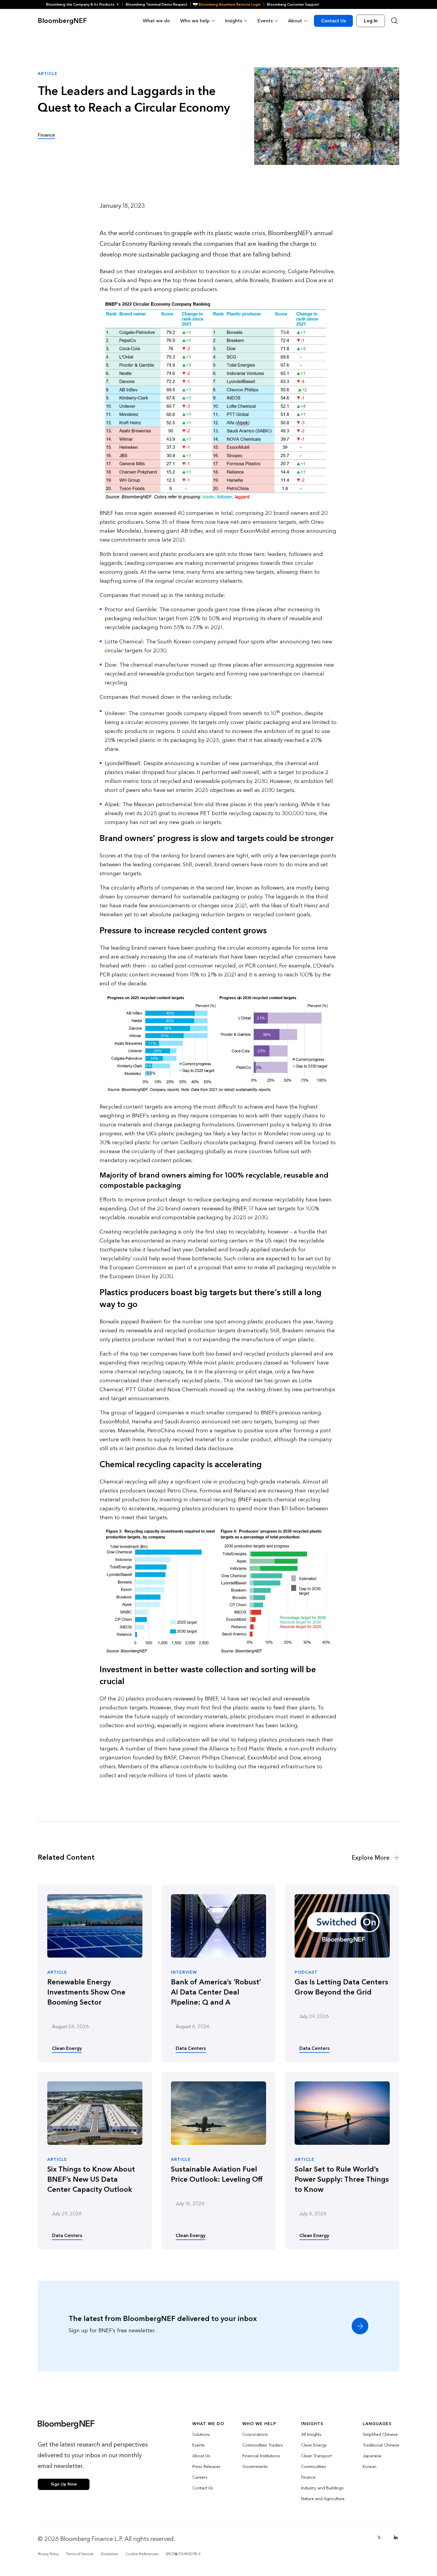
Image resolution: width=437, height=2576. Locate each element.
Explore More (371, 1858)
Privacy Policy (48, 2554)
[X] (379, 2537)
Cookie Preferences (142, 2554)
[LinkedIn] (396, 2537)
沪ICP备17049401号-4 (183, 2554)
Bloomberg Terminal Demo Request (157, 4)
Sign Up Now (64, 2484)
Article (57, 1972)
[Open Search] (394, 21)
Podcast (306, 1972)
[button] (84, 4)
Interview (184, 1972)
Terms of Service (80, 2554)
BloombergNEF (62, 21)
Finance (46, 135)
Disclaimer (110, 2554)
